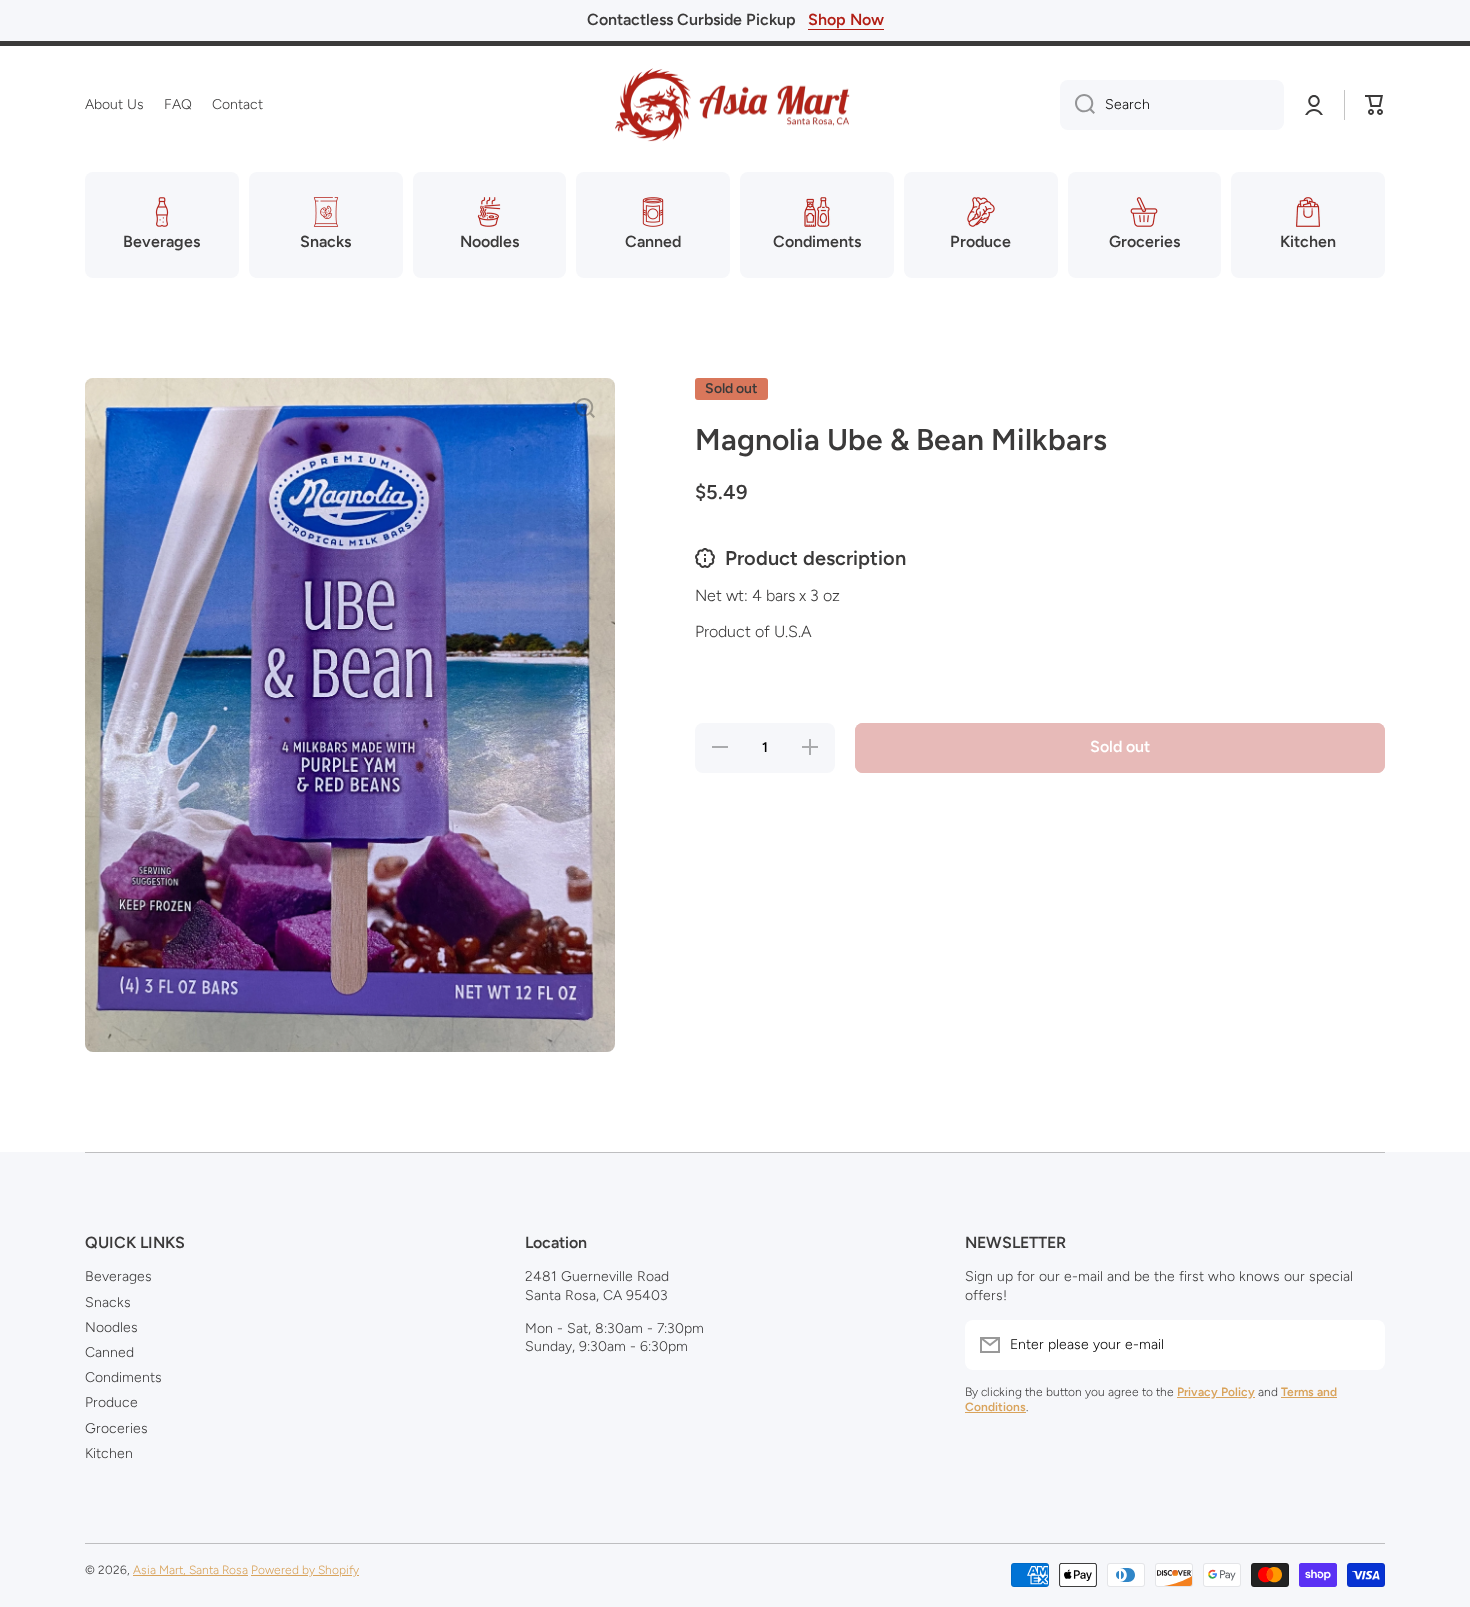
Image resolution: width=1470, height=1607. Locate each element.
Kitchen (109, 1453)
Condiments (123, 1377)
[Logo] (735, 105)
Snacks (108, 1302)
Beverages (118, 1276)
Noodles (111, 1327)
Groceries (116, 1428)
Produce (111, 1402)
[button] (1375, 105)
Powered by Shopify (305, 1570)
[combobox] (1172, 105)
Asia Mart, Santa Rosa (190, 1570)
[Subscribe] (1360, 1345)
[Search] (1077, 105)
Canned (109, 1352)
